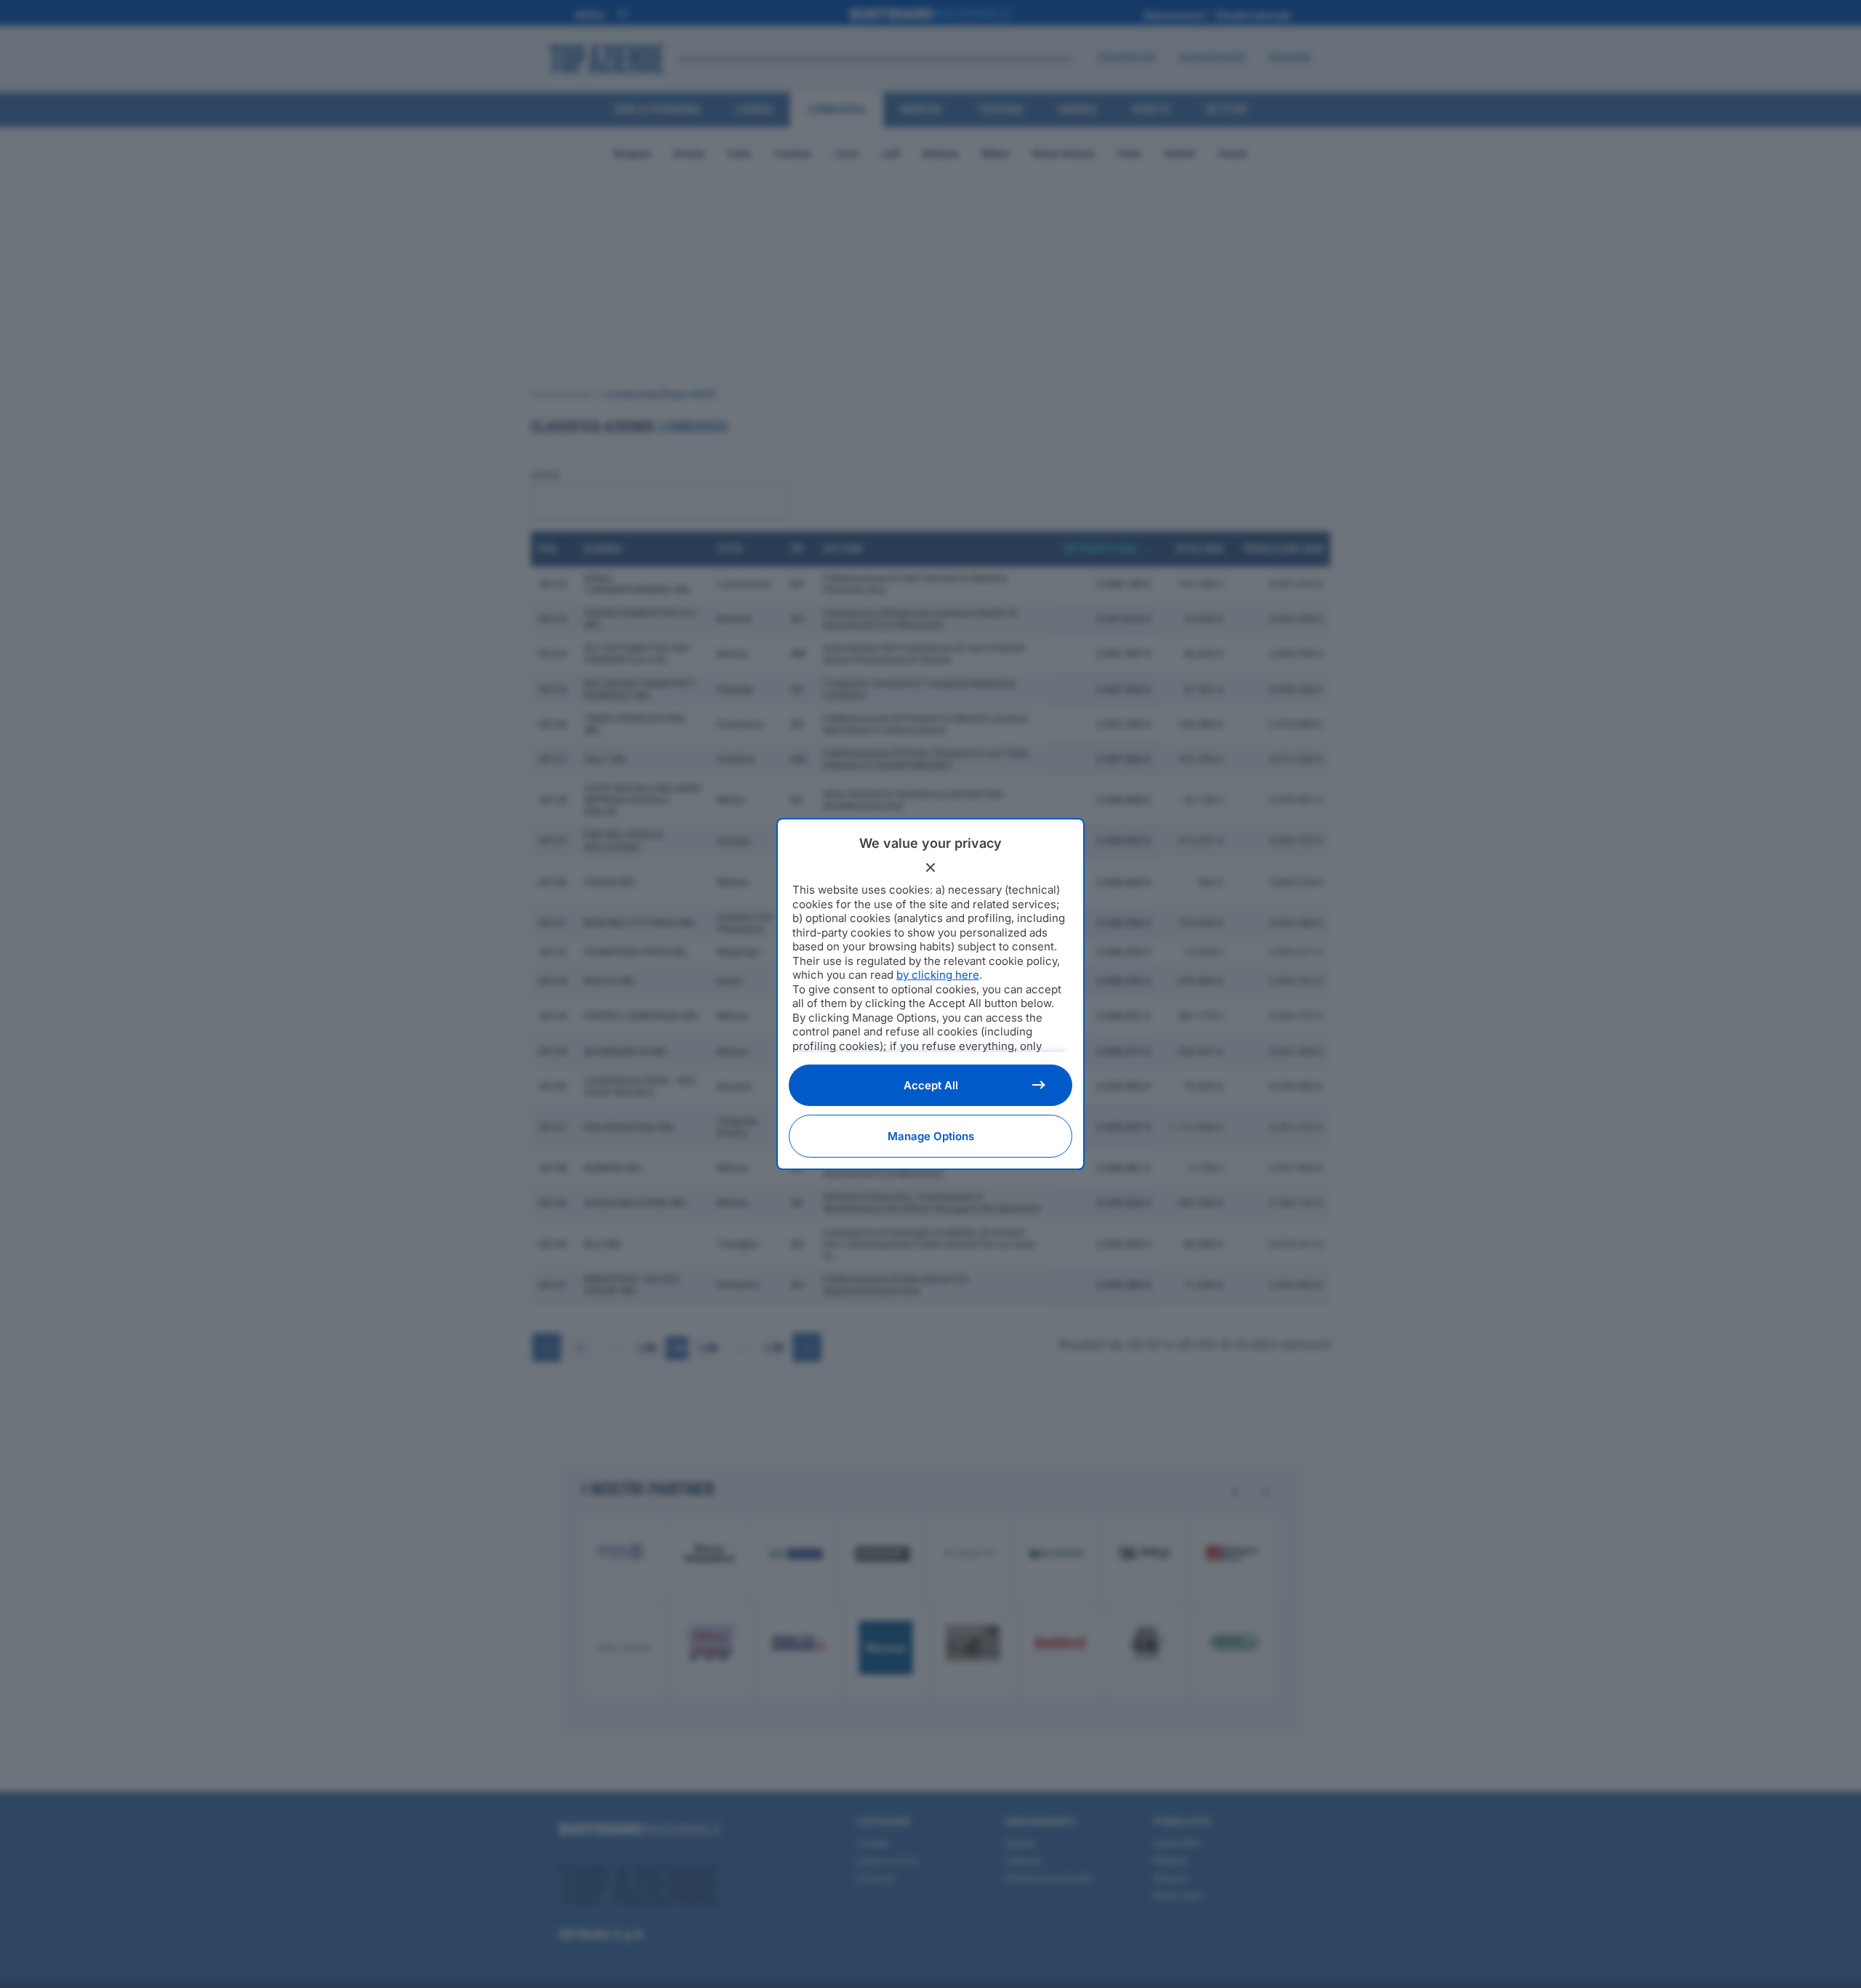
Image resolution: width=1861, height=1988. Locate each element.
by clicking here (938, 975)
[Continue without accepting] (930, 867)
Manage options (931, 1136)
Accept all (931, 1085)
